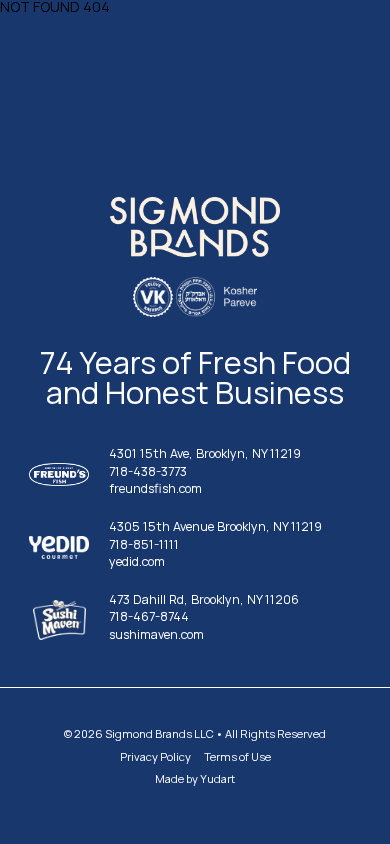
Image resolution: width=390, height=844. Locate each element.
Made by (195, 778)
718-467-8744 (149, 617)
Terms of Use (237, 756)
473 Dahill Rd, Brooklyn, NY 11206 (204, 600)
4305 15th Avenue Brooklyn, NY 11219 (215, 527)
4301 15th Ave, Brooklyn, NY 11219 (205, 454)
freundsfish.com (155, 489)
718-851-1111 (144, 545)
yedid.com (137, 562)
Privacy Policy (155, 756)
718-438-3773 (148, 472)
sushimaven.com (156, 635)
